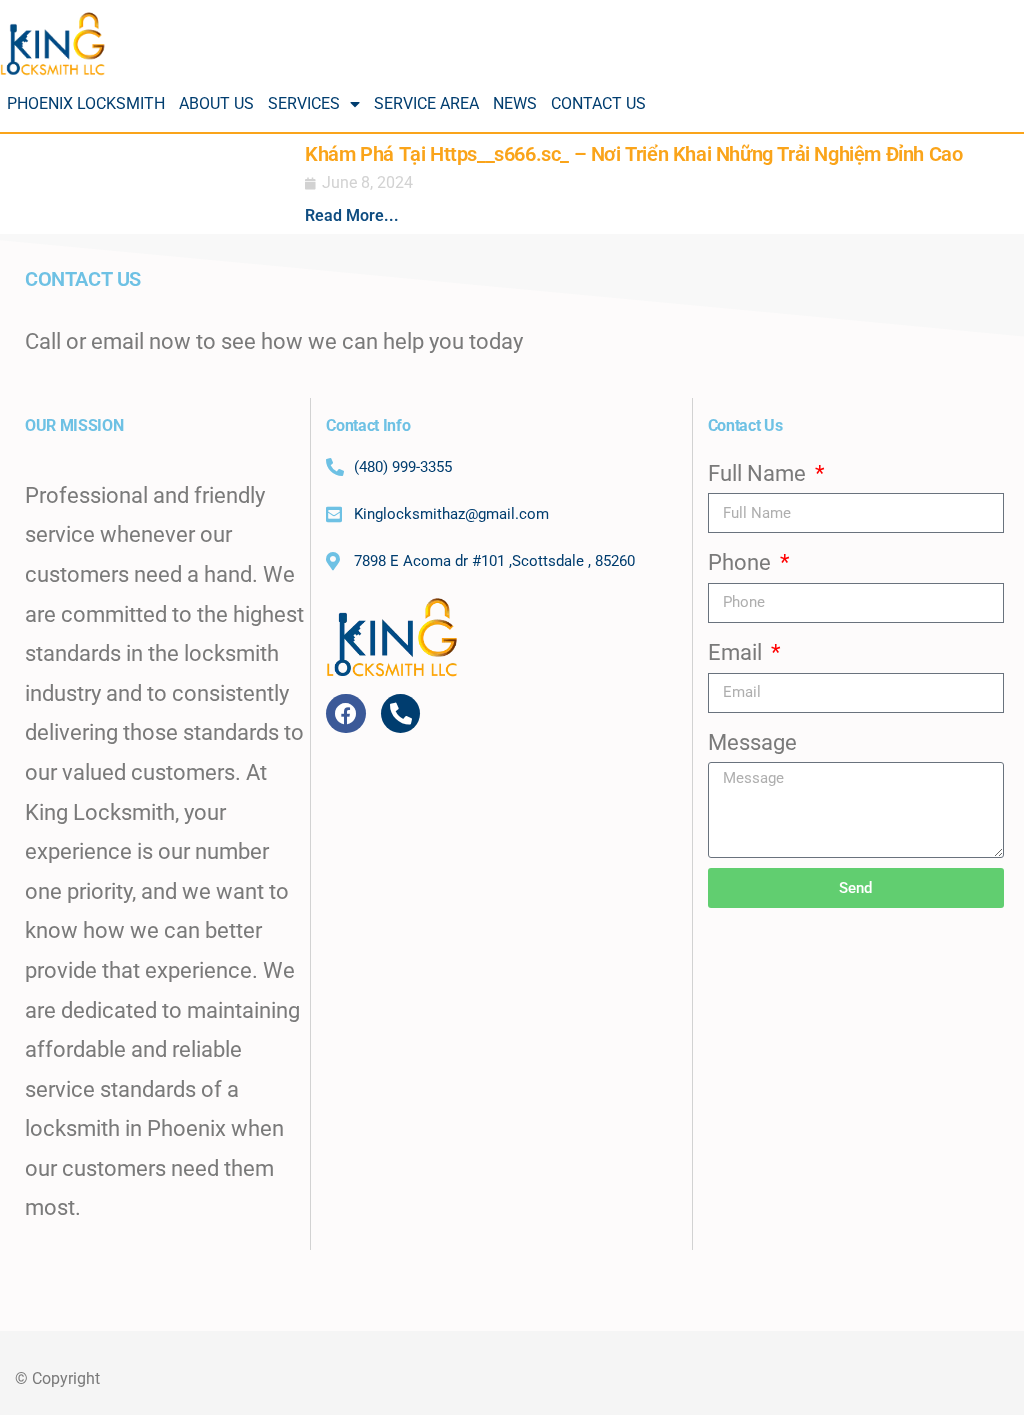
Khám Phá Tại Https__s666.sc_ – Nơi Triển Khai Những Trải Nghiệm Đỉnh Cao (633, 154)
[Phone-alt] (401, 714)
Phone (742, 562)
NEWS (515, 103)
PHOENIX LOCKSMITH (86, 103)
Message (752, 742)
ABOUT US (216, 103)
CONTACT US (598, 103)
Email (737, 652)
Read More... (352, 215)
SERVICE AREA (426, 103)
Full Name (759, 473)
